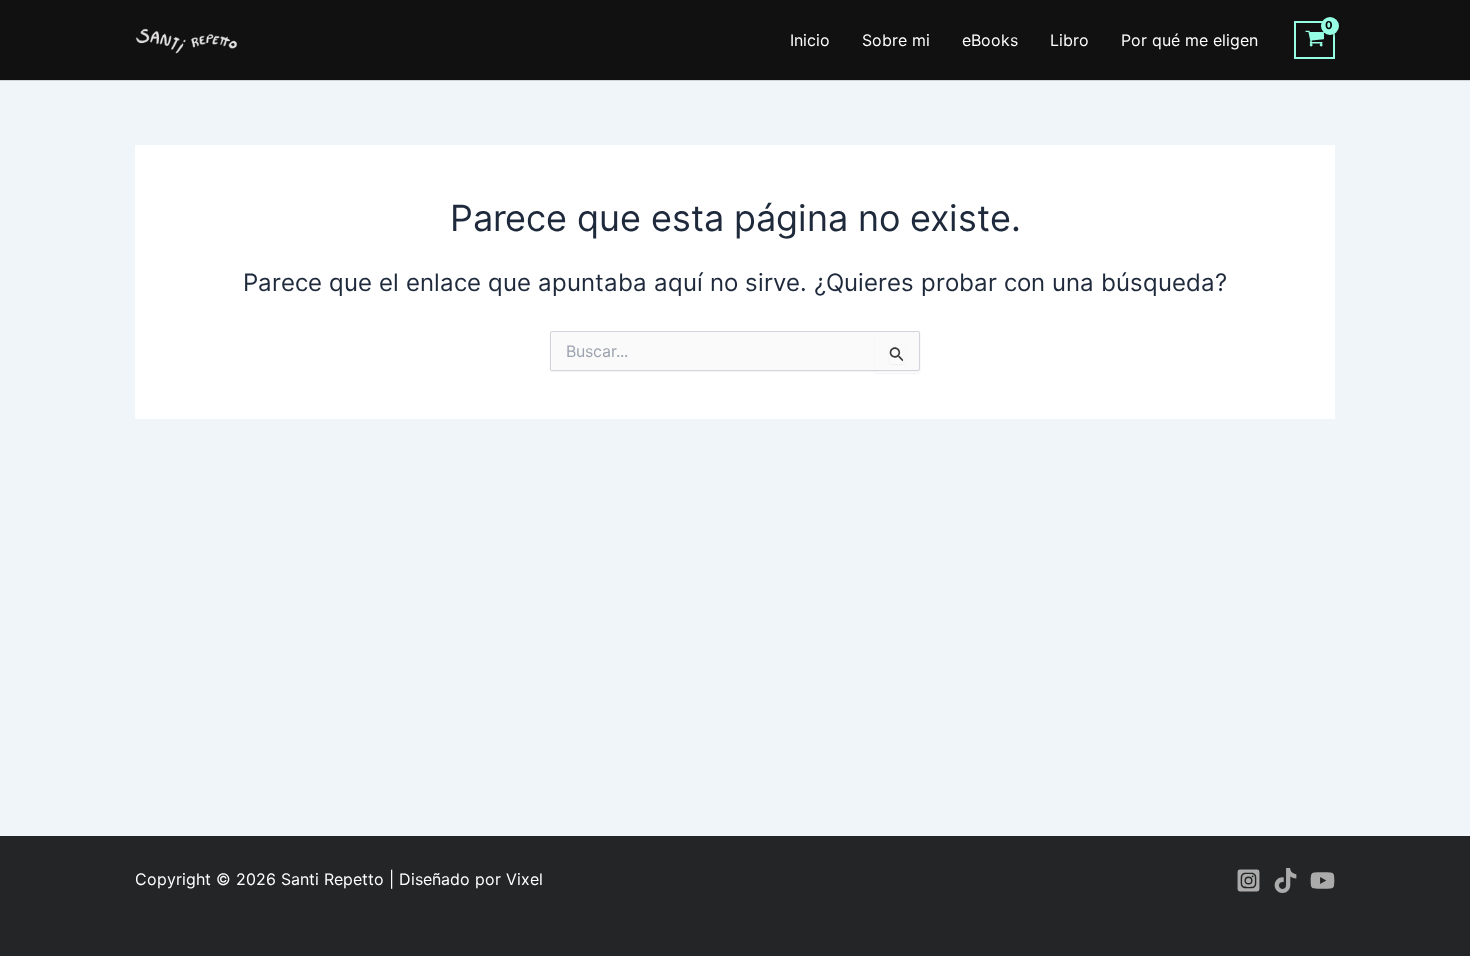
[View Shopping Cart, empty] (1314, 40)
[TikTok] (1285, 880)
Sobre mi (896, 40)
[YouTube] (1322, 880)
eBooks (990, 40)
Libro (1069, 40)
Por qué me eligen (1189, 40)
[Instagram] (1248, 880)
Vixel (524, 879)
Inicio (810, 40)
